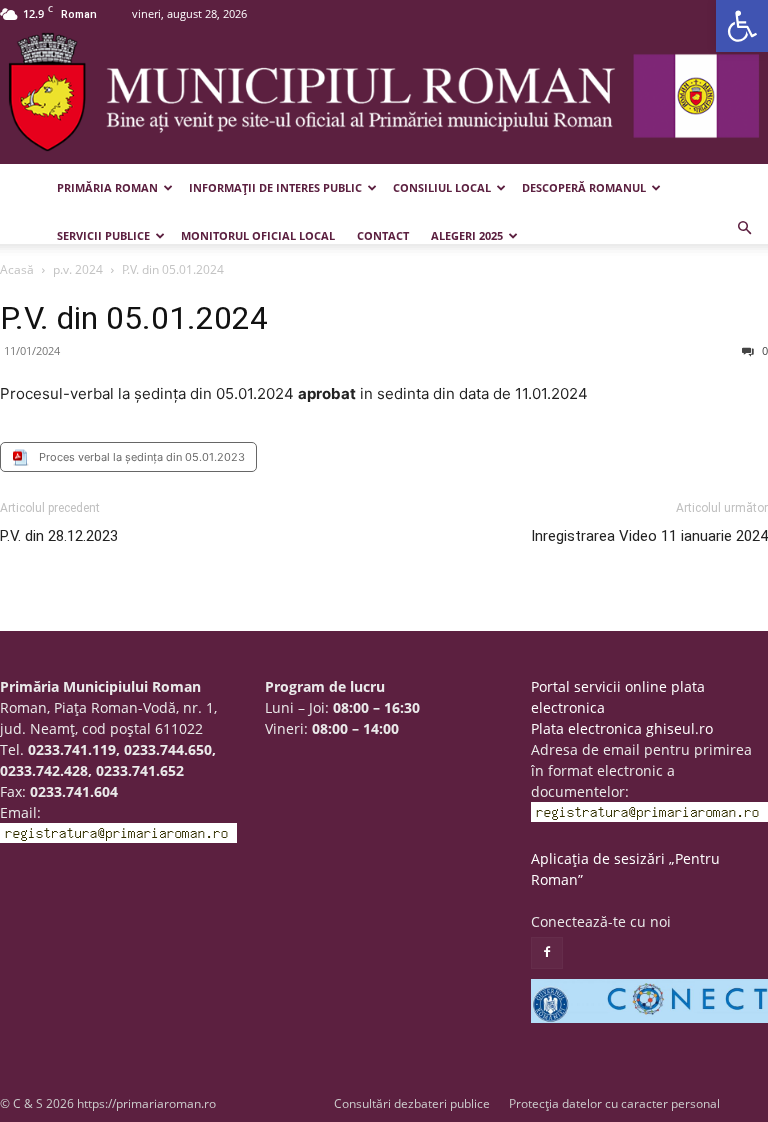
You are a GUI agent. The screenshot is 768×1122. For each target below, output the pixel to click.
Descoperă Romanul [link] (584, 187)
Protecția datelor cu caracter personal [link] (614, 1103)
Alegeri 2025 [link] (467, 235)
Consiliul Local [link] (442, 187)
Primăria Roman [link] (107, 187)
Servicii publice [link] (103, 235)
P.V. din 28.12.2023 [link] (59, 536)
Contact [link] (383, 235)
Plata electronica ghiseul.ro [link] (622, 728)
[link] (742, 26)
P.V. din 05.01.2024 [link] (134, 318)
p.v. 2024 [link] (78, 269)
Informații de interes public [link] (275, 187)
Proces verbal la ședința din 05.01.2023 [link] (142, 457)
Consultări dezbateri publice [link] (412, 1103)
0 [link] (763, 350)
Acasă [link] (17, 269)
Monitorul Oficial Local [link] (258, 235)
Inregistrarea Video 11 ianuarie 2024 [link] (649, 536)
